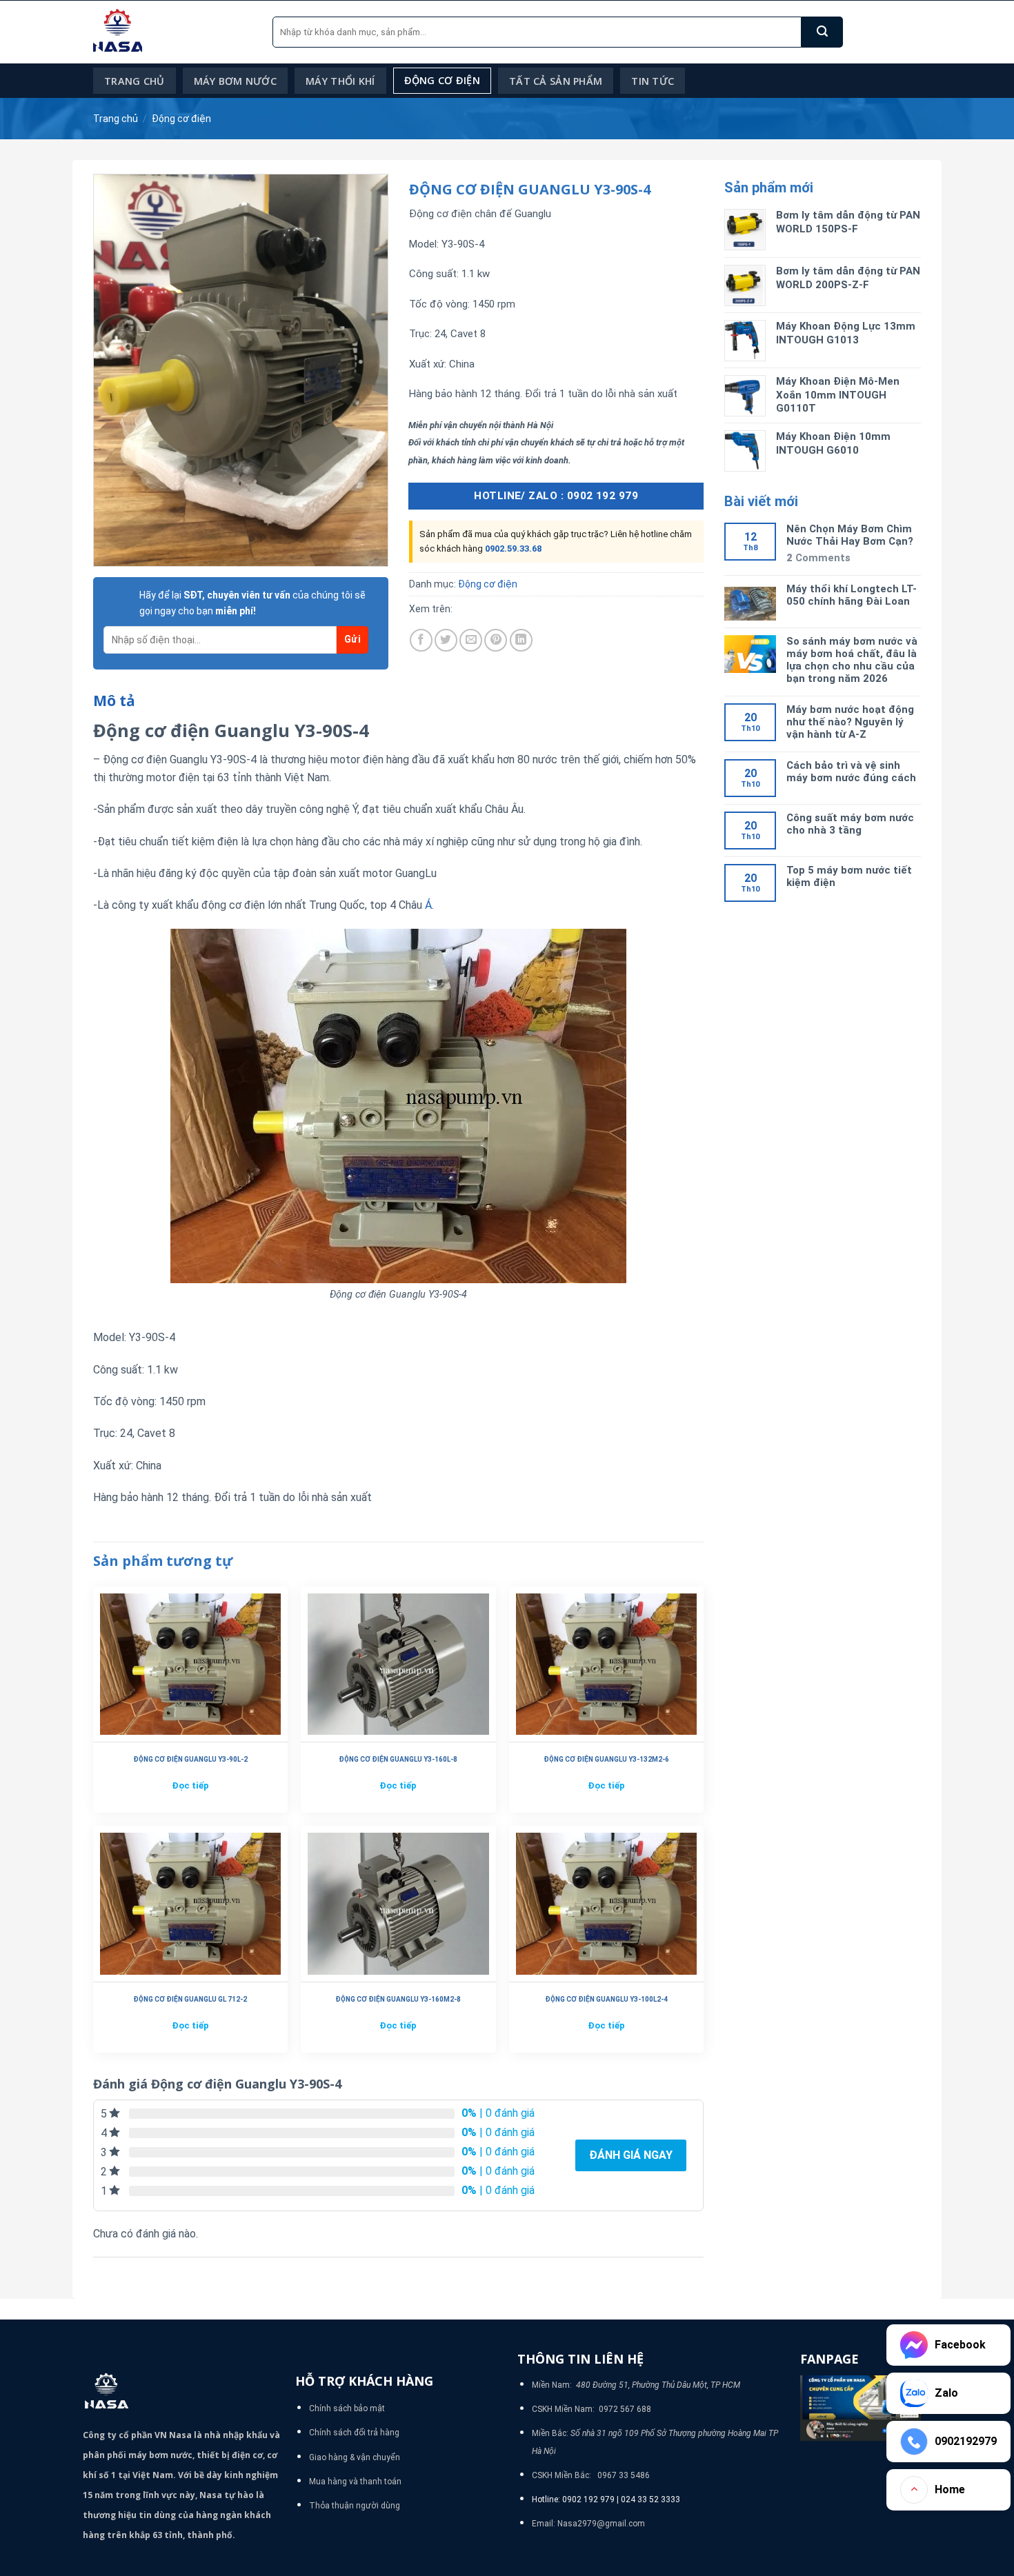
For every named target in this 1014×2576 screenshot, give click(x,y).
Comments (818, 558)
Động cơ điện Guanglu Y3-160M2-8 (398, 1999)
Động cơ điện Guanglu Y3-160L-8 (398, 1759)
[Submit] (822, 32)
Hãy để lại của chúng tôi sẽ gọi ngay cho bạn (252, 603)
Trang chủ (135, 81)
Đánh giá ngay (631, 2155)
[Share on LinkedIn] (521, 640)
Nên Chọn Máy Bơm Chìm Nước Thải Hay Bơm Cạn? (850, 535)
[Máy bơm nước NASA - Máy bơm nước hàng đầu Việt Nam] (172, 32)
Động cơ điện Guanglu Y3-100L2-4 (606, 1999)
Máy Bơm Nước (235, 81)
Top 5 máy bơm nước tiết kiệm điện (849, 876)
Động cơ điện (442, 80)
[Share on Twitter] (446, 640)
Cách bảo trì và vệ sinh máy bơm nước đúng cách (851, 772)
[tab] (114, 701)
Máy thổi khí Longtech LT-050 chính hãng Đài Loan (852, 595)
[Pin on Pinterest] (496, 640)
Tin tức (653, 81)
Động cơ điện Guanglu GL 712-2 (190, 1999)
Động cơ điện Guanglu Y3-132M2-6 (606, 1759)
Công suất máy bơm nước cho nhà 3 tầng (850, 824)
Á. (428, 905)
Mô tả (114, 701)
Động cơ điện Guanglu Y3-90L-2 (190, 1759)
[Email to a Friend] (471, 640)
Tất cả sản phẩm (556, 81)
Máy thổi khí (340, 81)
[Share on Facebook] (421, 640)
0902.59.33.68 (513, 549)
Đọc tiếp (190, 1785)
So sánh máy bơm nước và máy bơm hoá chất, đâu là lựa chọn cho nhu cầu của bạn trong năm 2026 (852, 660)
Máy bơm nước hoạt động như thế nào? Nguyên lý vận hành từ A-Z (850, 722)
